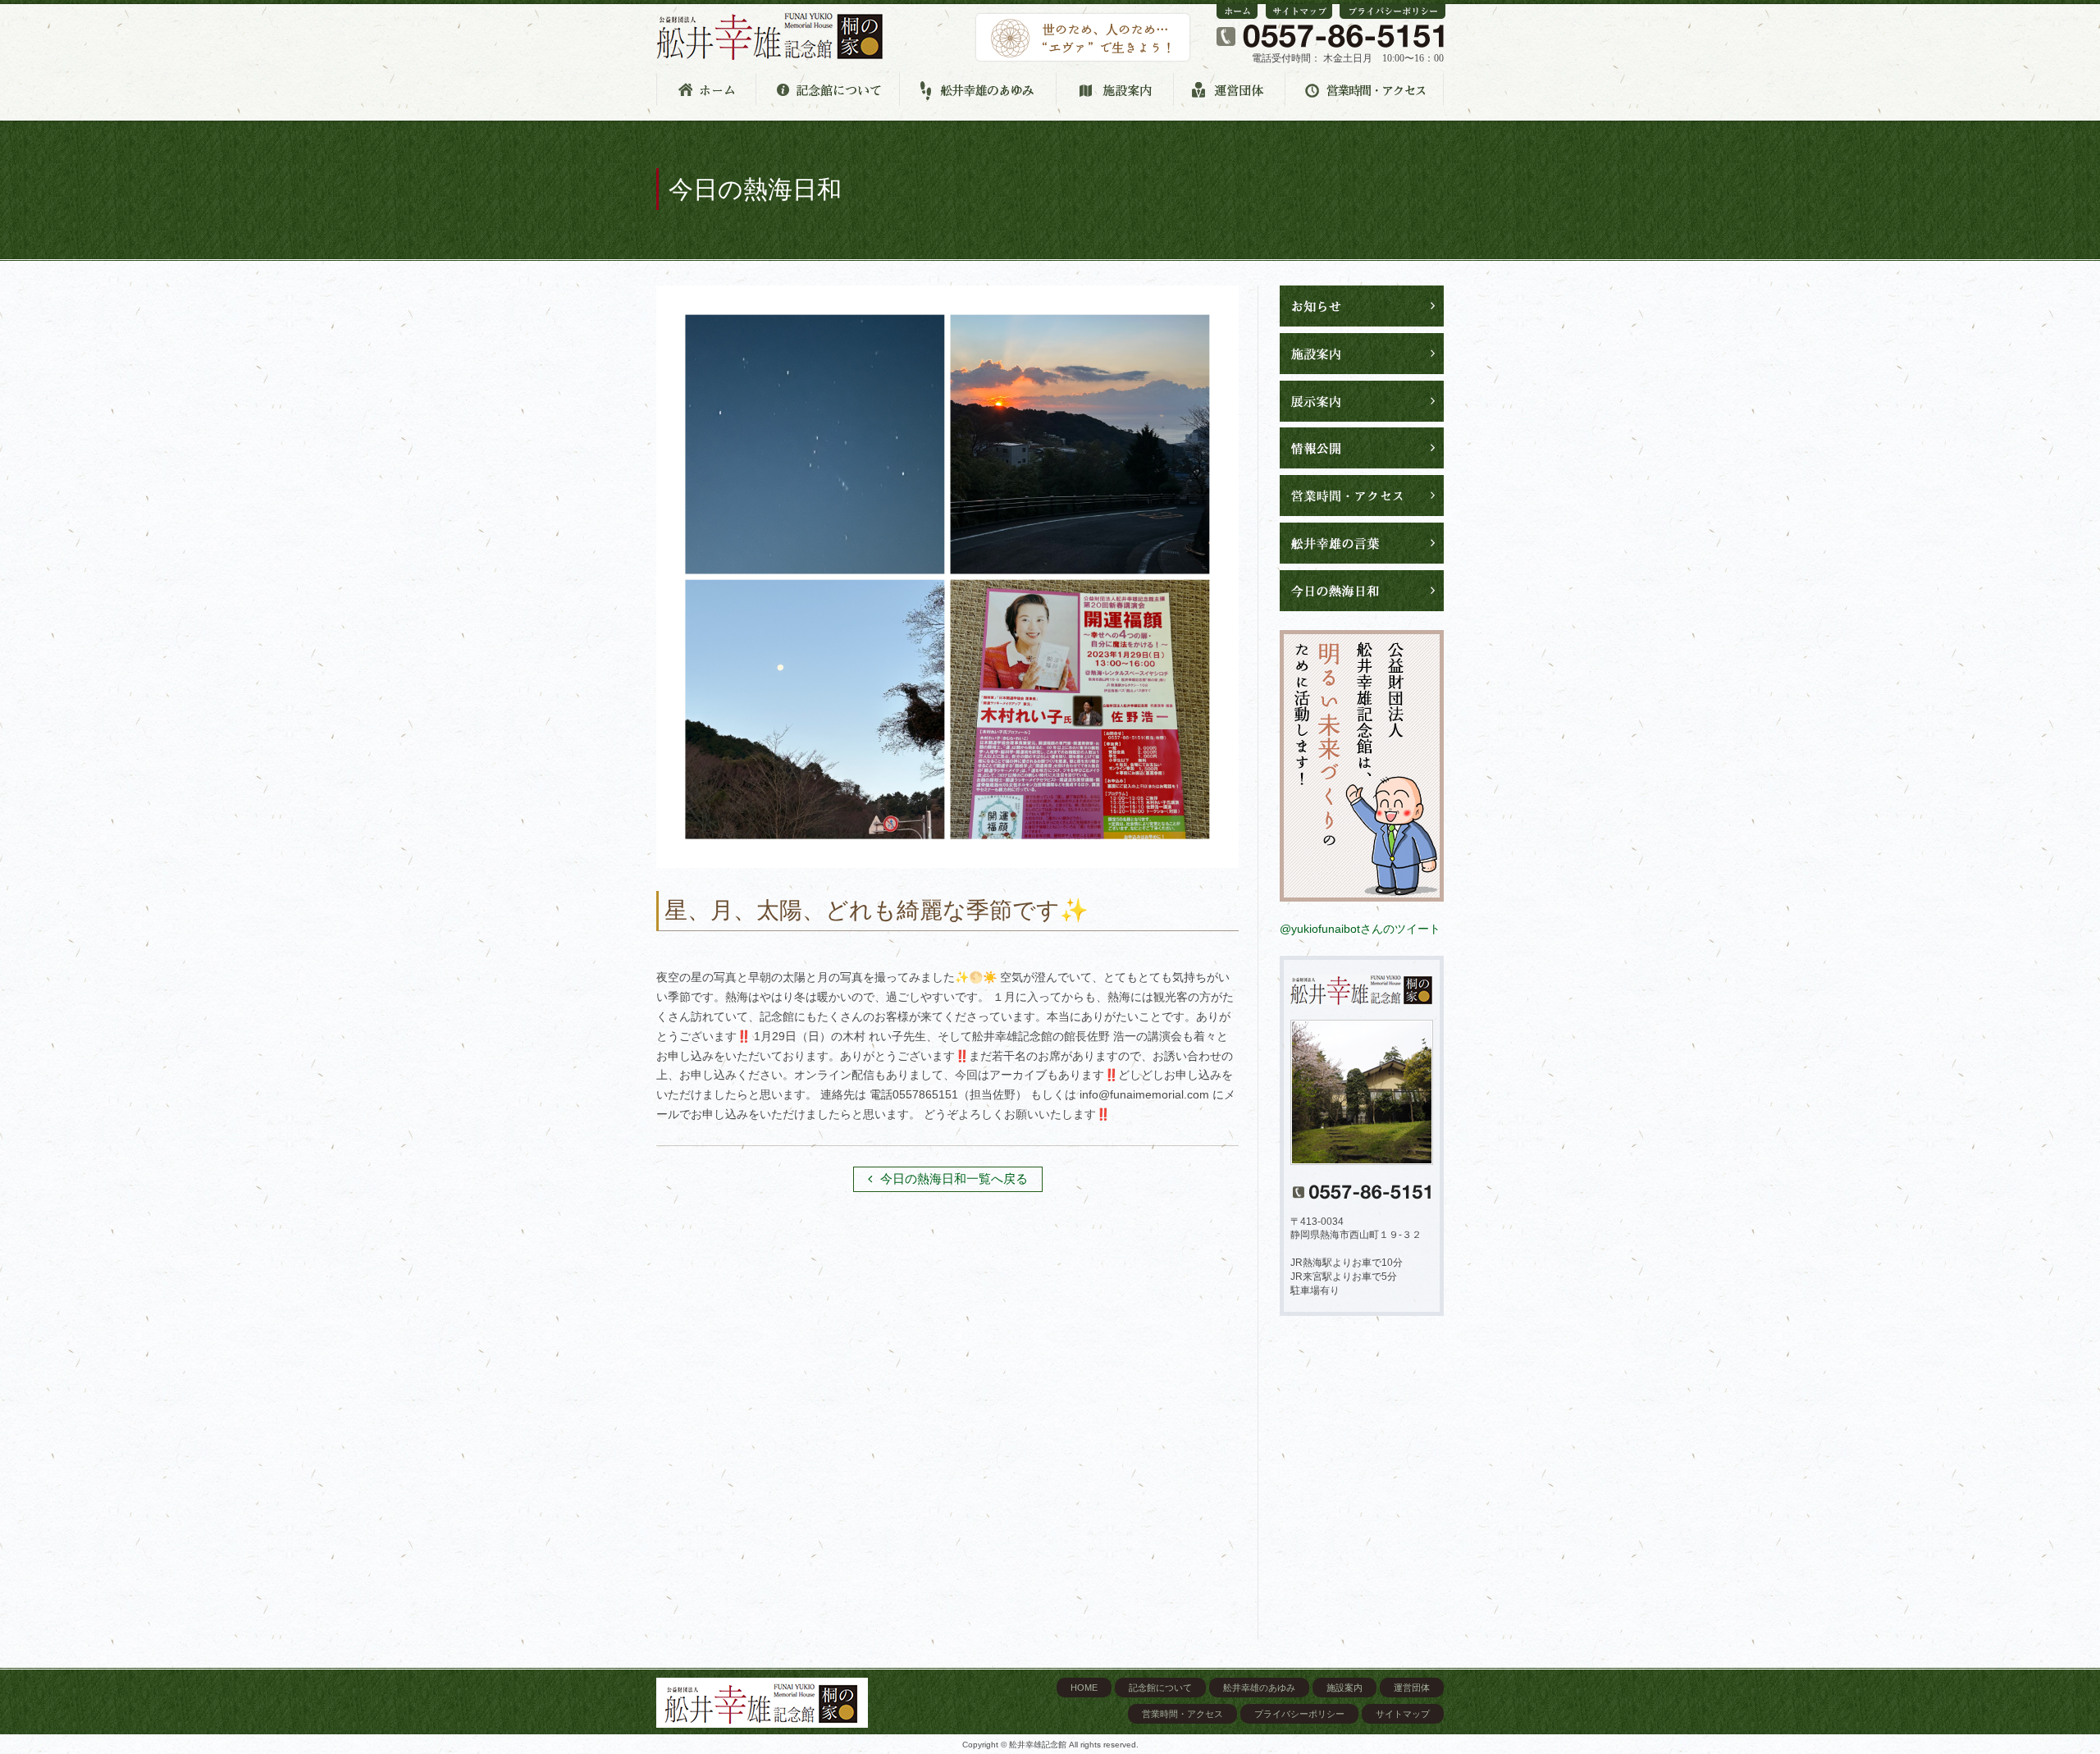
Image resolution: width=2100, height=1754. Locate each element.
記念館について (1160, 1688)
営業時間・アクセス (1182, 1714)
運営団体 (1412, 1688)
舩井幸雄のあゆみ (1259, 1688)
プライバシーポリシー (1299, 1714)
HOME (1084, 1688)
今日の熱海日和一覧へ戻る (954, 1179)
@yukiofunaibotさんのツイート (1360, 929)
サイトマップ (1403, 1714)
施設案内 (1344, 1688)
